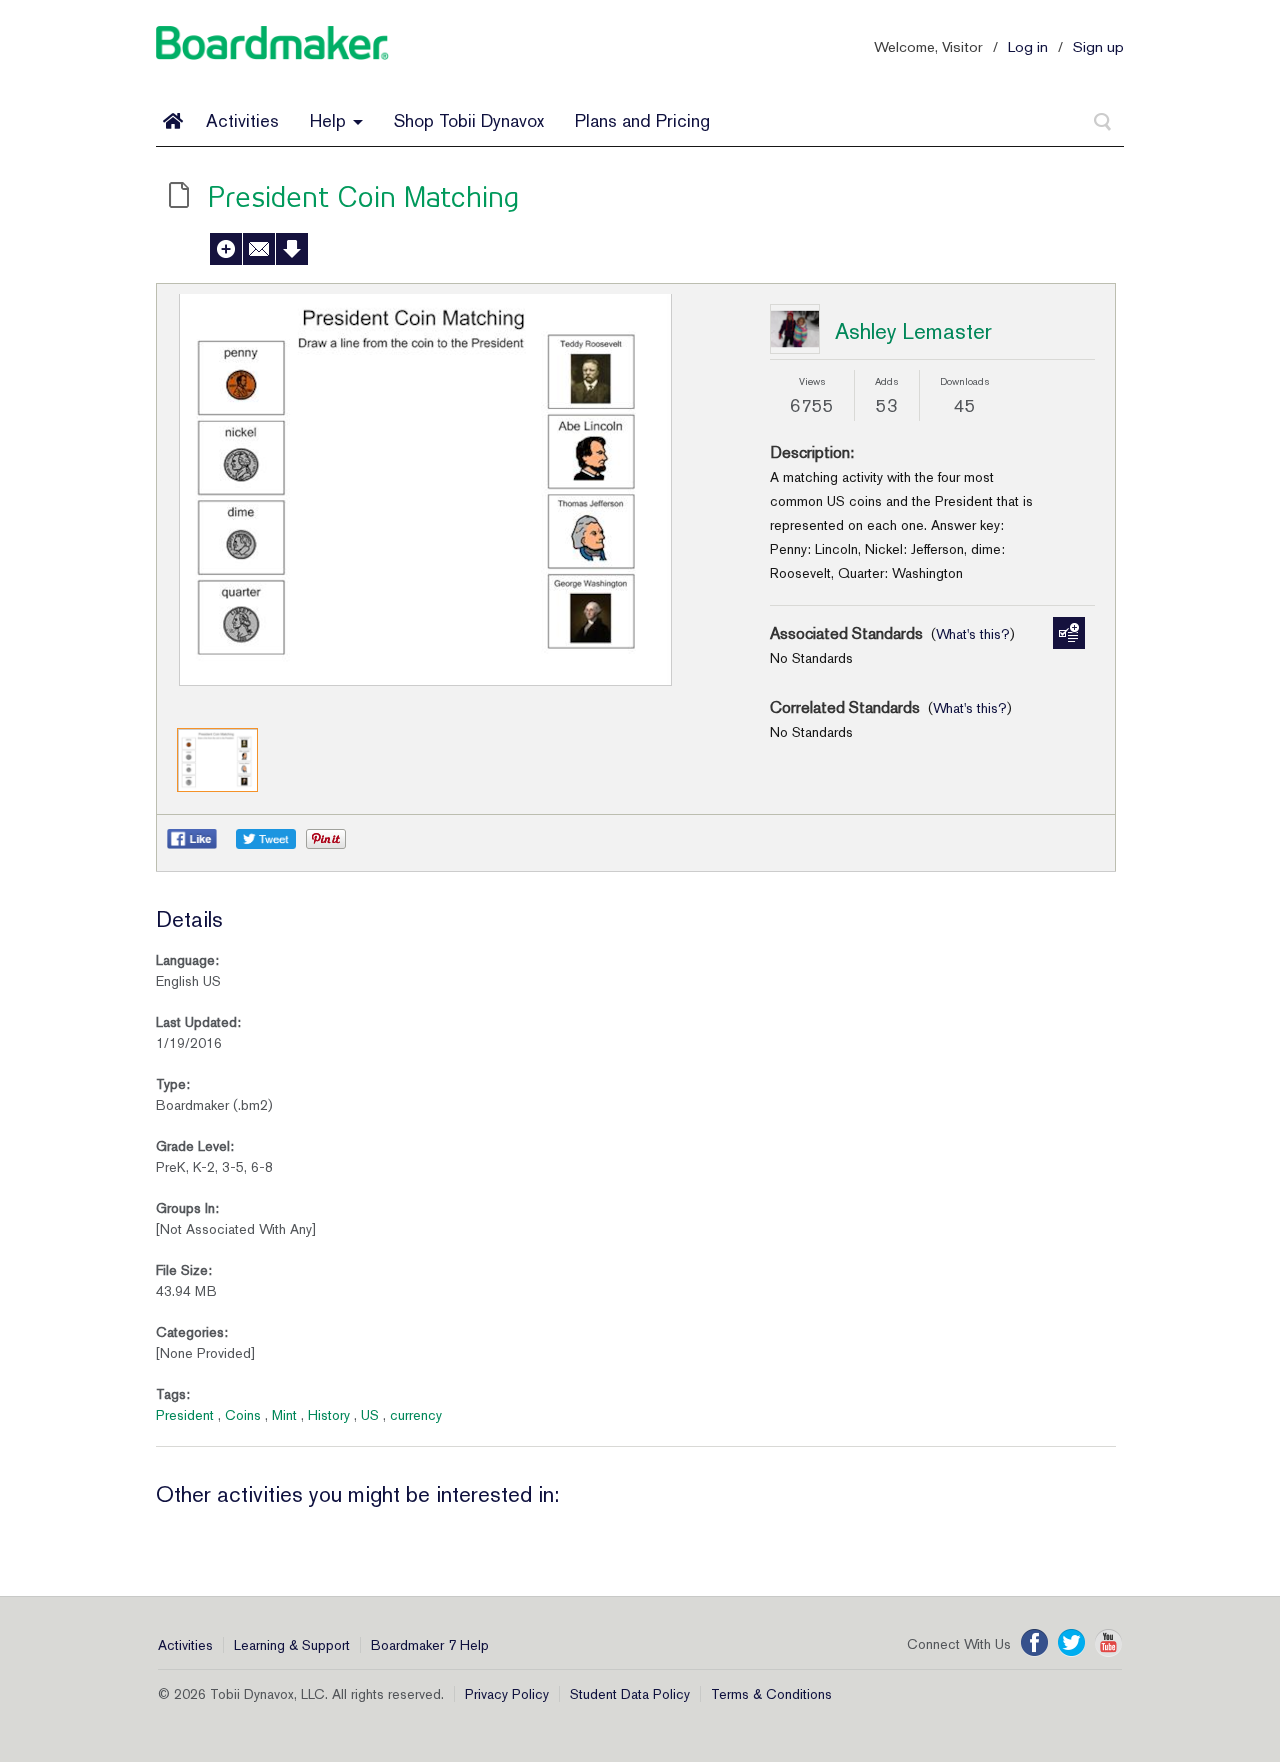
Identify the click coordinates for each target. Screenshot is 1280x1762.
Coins (243, 1415)
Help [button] (330, 120)
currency (416, 1415)
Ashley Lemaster (913, 331)
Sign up (1098, 46)
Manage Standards (1069, 633)
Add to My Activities (226, 249)
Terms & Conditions (771, 1694)
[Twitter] (1071, 1643)
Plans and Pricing (642, 120)
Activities (242, 120)
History (329, 1415)
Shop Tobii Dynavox (469, 120)
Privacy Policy (507, 1694)
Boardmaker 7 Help (430, 1645)
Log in (1028, 46)
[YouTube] (1108, 1643)
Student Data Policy (630, 1694)
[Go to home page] (173, 121)
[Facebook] (1034, 1643)
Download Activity (292, 249)
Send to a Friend (259, 249)
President (185, 1415)
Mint (284, 1415)
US (370, 1415)
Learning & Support (292, 1645)
